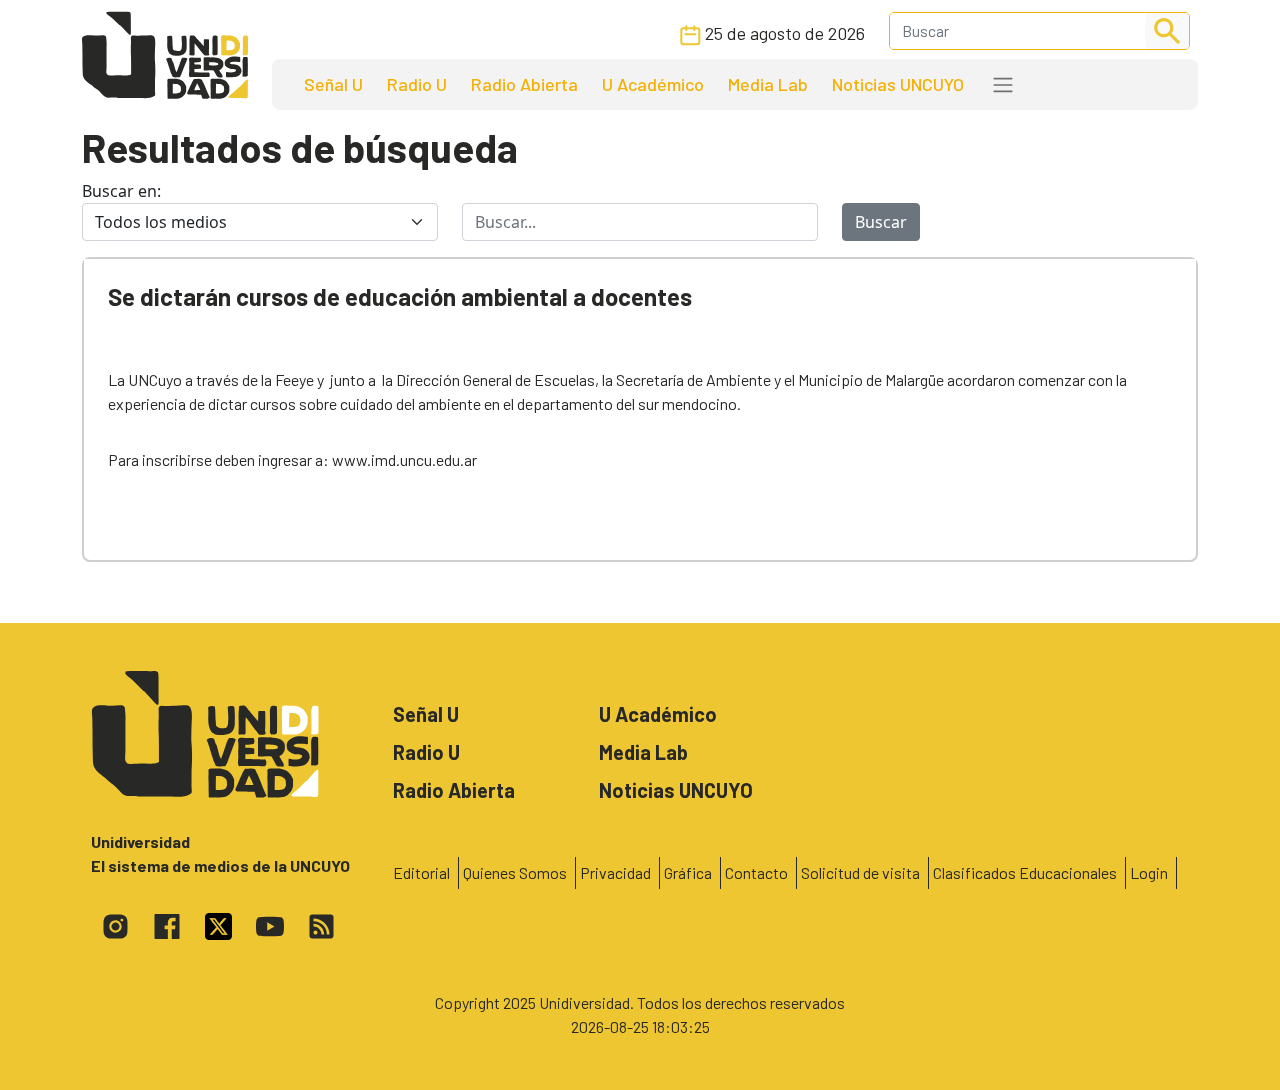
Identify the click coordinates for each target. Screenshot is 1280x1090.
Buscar (881, 222)
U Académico (653, 84)
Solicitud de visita (860, 872)
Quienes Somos (515, 872)
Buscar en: (121, 191)
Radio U (417, 84)
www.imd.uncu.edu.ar (404, 459)
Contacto (756, 872)
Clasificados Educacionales (1025, 872)
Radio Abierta (524, 84)
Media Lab (768, 84)
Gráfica (688, 872)
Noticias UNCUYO (898, 84)
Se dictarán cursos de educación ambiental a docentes (400, 296)
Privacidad (615, 872)
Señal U (333, 84)
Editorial (421, 872)
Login (1149, 872)
